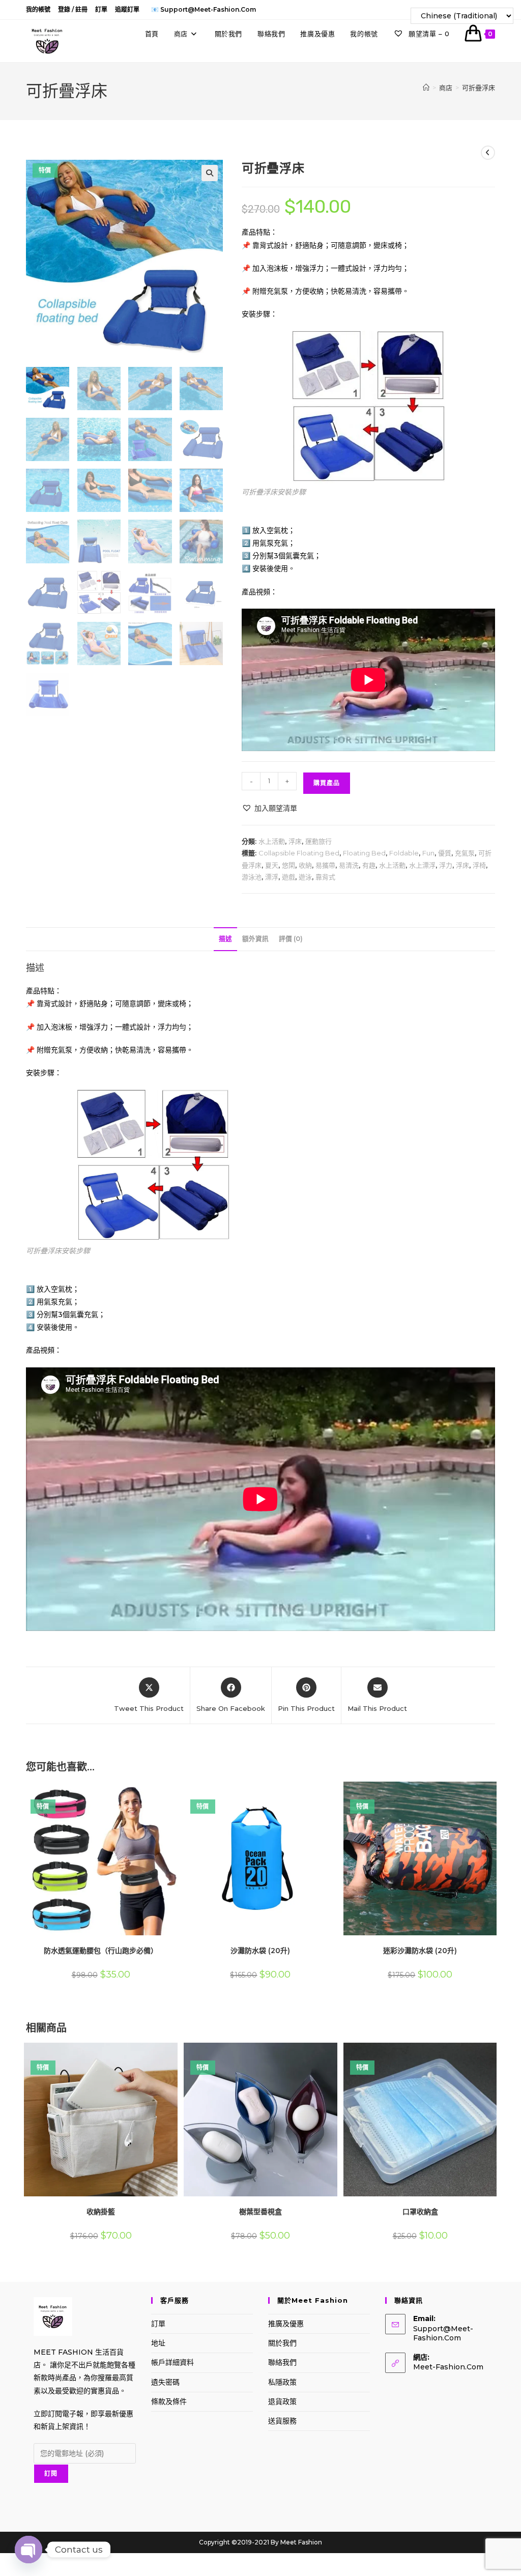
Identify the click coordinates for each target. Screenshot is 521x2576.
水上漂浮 (422, 865)
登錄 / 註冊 (73, 9)
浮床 (295, 841)
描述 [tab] (225, 939)
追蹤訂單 (127, 9)
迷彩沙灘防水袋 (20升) (420, 1951)
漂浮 (272, 877)
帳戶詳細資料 (172, 2362)
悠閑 (288, 865)
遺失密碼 (165, 2382)
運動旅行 (319, 841)
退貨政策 (282, 2401)
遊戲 (288, 877)
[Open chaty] (28, 2544)
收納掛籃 (101, 2212)
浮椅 (479, 865)
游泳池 (252, 877)
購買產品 (327, 783)
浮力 (446, 865)
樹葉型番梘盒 (260, 2212)
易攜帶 (325, 865)
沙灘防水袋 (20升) (260, 1951)
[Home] (426, 88)
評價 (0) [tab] (291, 939)
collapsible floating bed (299, 853)
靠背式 (325, 877)
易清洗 (349, 865)
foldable (404, 853)
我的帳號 (38, 9)
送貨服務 (282, 2421)
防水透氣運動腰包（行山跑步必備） (101, 1951)
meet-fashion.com (448, 2367)
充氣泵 (465, 853)
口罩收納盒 (420, 2212)
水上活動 (272, 841)
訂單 (101, 9)
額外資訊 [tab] (255, 939)
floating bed (364, 853)
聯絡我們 (282, 2362)
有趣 (369, 865)
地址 (158, 2343)
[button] (210, 173)
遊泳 (305, 877)
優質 (445, 853)
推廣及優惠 (286, 2324)
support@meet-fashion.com (443, 2333)
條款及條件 (169, 2401)
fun (428, 853)
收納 (305, 865)
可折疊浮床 (479, 88)
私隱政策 (282, 2382)
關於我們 (282, 2343)
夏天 (272, 865)
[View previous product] (488, 153)
